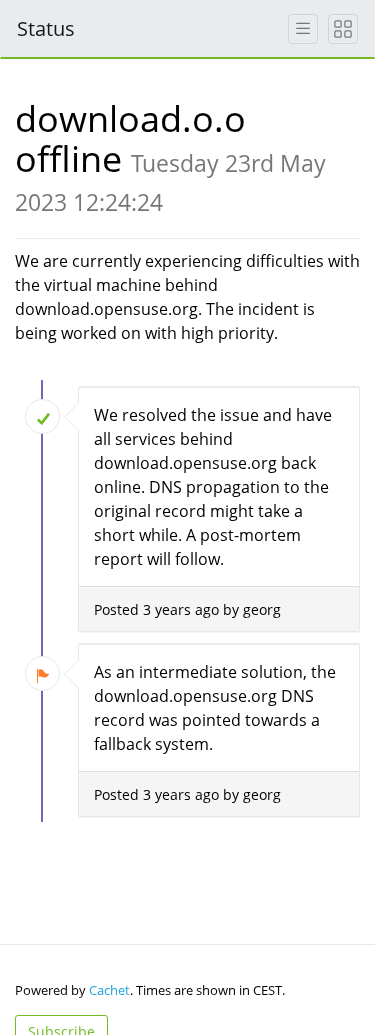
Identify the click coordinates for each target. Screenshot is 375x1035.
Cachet (109, 990)
